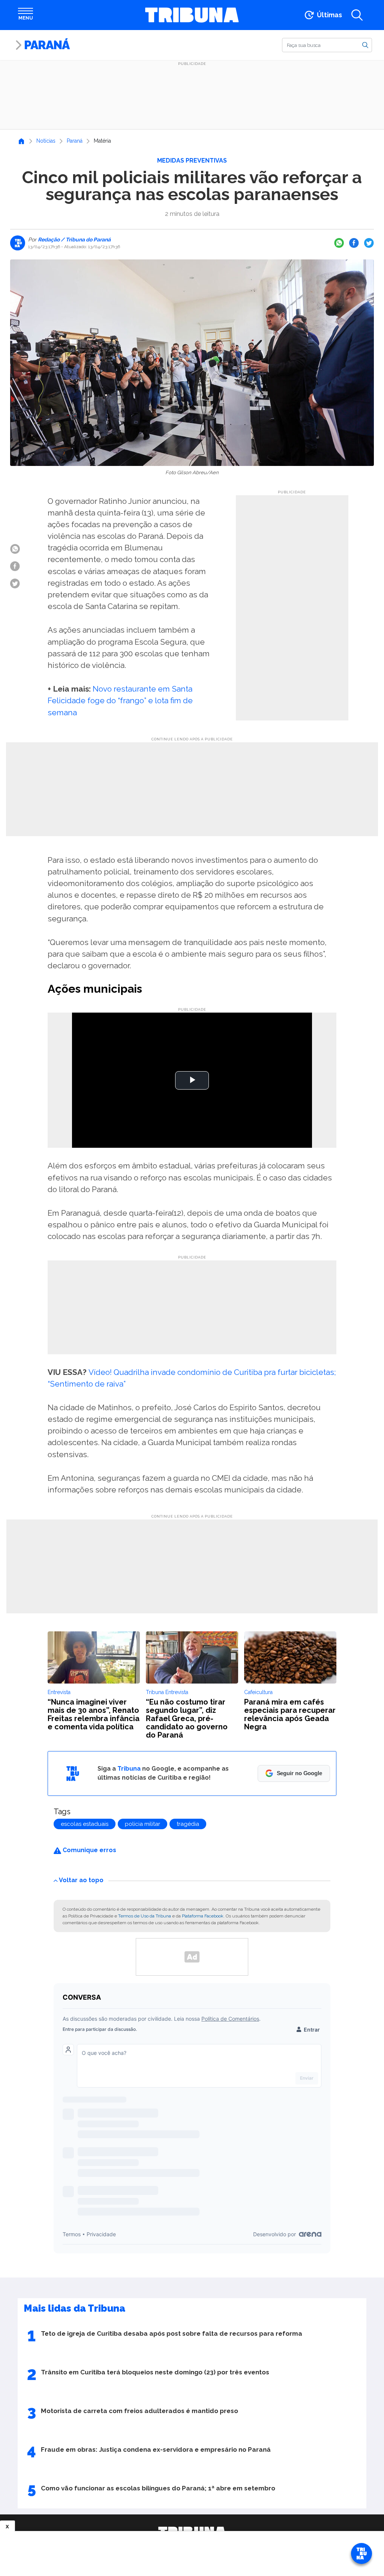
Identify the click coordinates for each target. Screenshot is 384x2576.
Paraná (47, 45)
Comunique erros (89, 1850)
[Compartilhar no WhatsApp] (339, 243)
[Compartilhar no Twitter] (369, 243)
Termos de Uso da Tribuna (145, 1916)
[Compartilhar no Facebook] (354, 243)
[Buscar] (365, 45)
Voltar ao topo (81, 1880)
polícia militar (142, 1824)
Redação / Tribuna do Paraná (74, 240)
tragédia (188, 1824)
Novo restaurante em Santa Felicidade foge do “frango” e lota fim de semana (120, 700)
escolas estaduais (85, 1824)
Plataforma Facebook (203, 1916)
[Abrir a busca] (357, 15)
